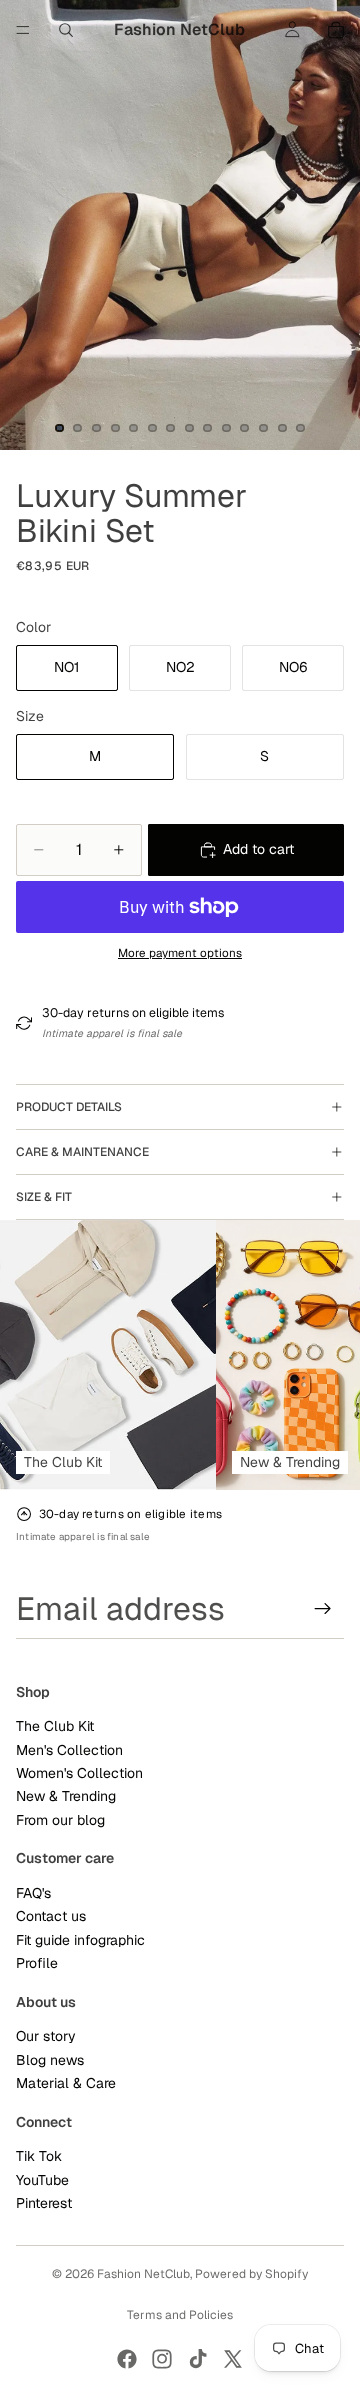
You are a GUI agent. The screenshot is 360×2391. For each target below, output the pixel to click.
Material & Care (66, 2084)
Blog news (50, 2060)
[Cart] (336, 30)
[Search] (66, 30)
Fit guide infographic (80, 1940)
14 (301, 428)
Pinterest (44, 2204)
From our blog (60, 1820)
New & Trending (66, 1797)
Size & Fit (44, 1197)
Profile (37, 1964)
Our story (46, 2037)
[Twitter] (233, 2359)
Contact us (51, 1917)
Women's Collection (79, 1774)
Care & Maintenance (82, 1152)
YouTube (42, 2180)
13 (282, 428)
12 (264, 428)
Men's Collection (69, 1750)
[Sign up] (323, 1609)
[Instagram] (162, 2359)
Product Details (69, 1107)
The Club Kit (55, 1727)
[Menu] (23, 30)
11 (245, 428)
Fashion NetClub (143, 2274)
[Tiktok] (198, 2359)
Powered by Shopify (251, 2274)
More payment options (180, 952)
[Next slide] (322, 1355)
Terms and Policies (180, 2315)
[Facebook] (127, 2359)
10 (226, 428)
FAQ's (33, 1893)
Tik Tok (39, 2157)
